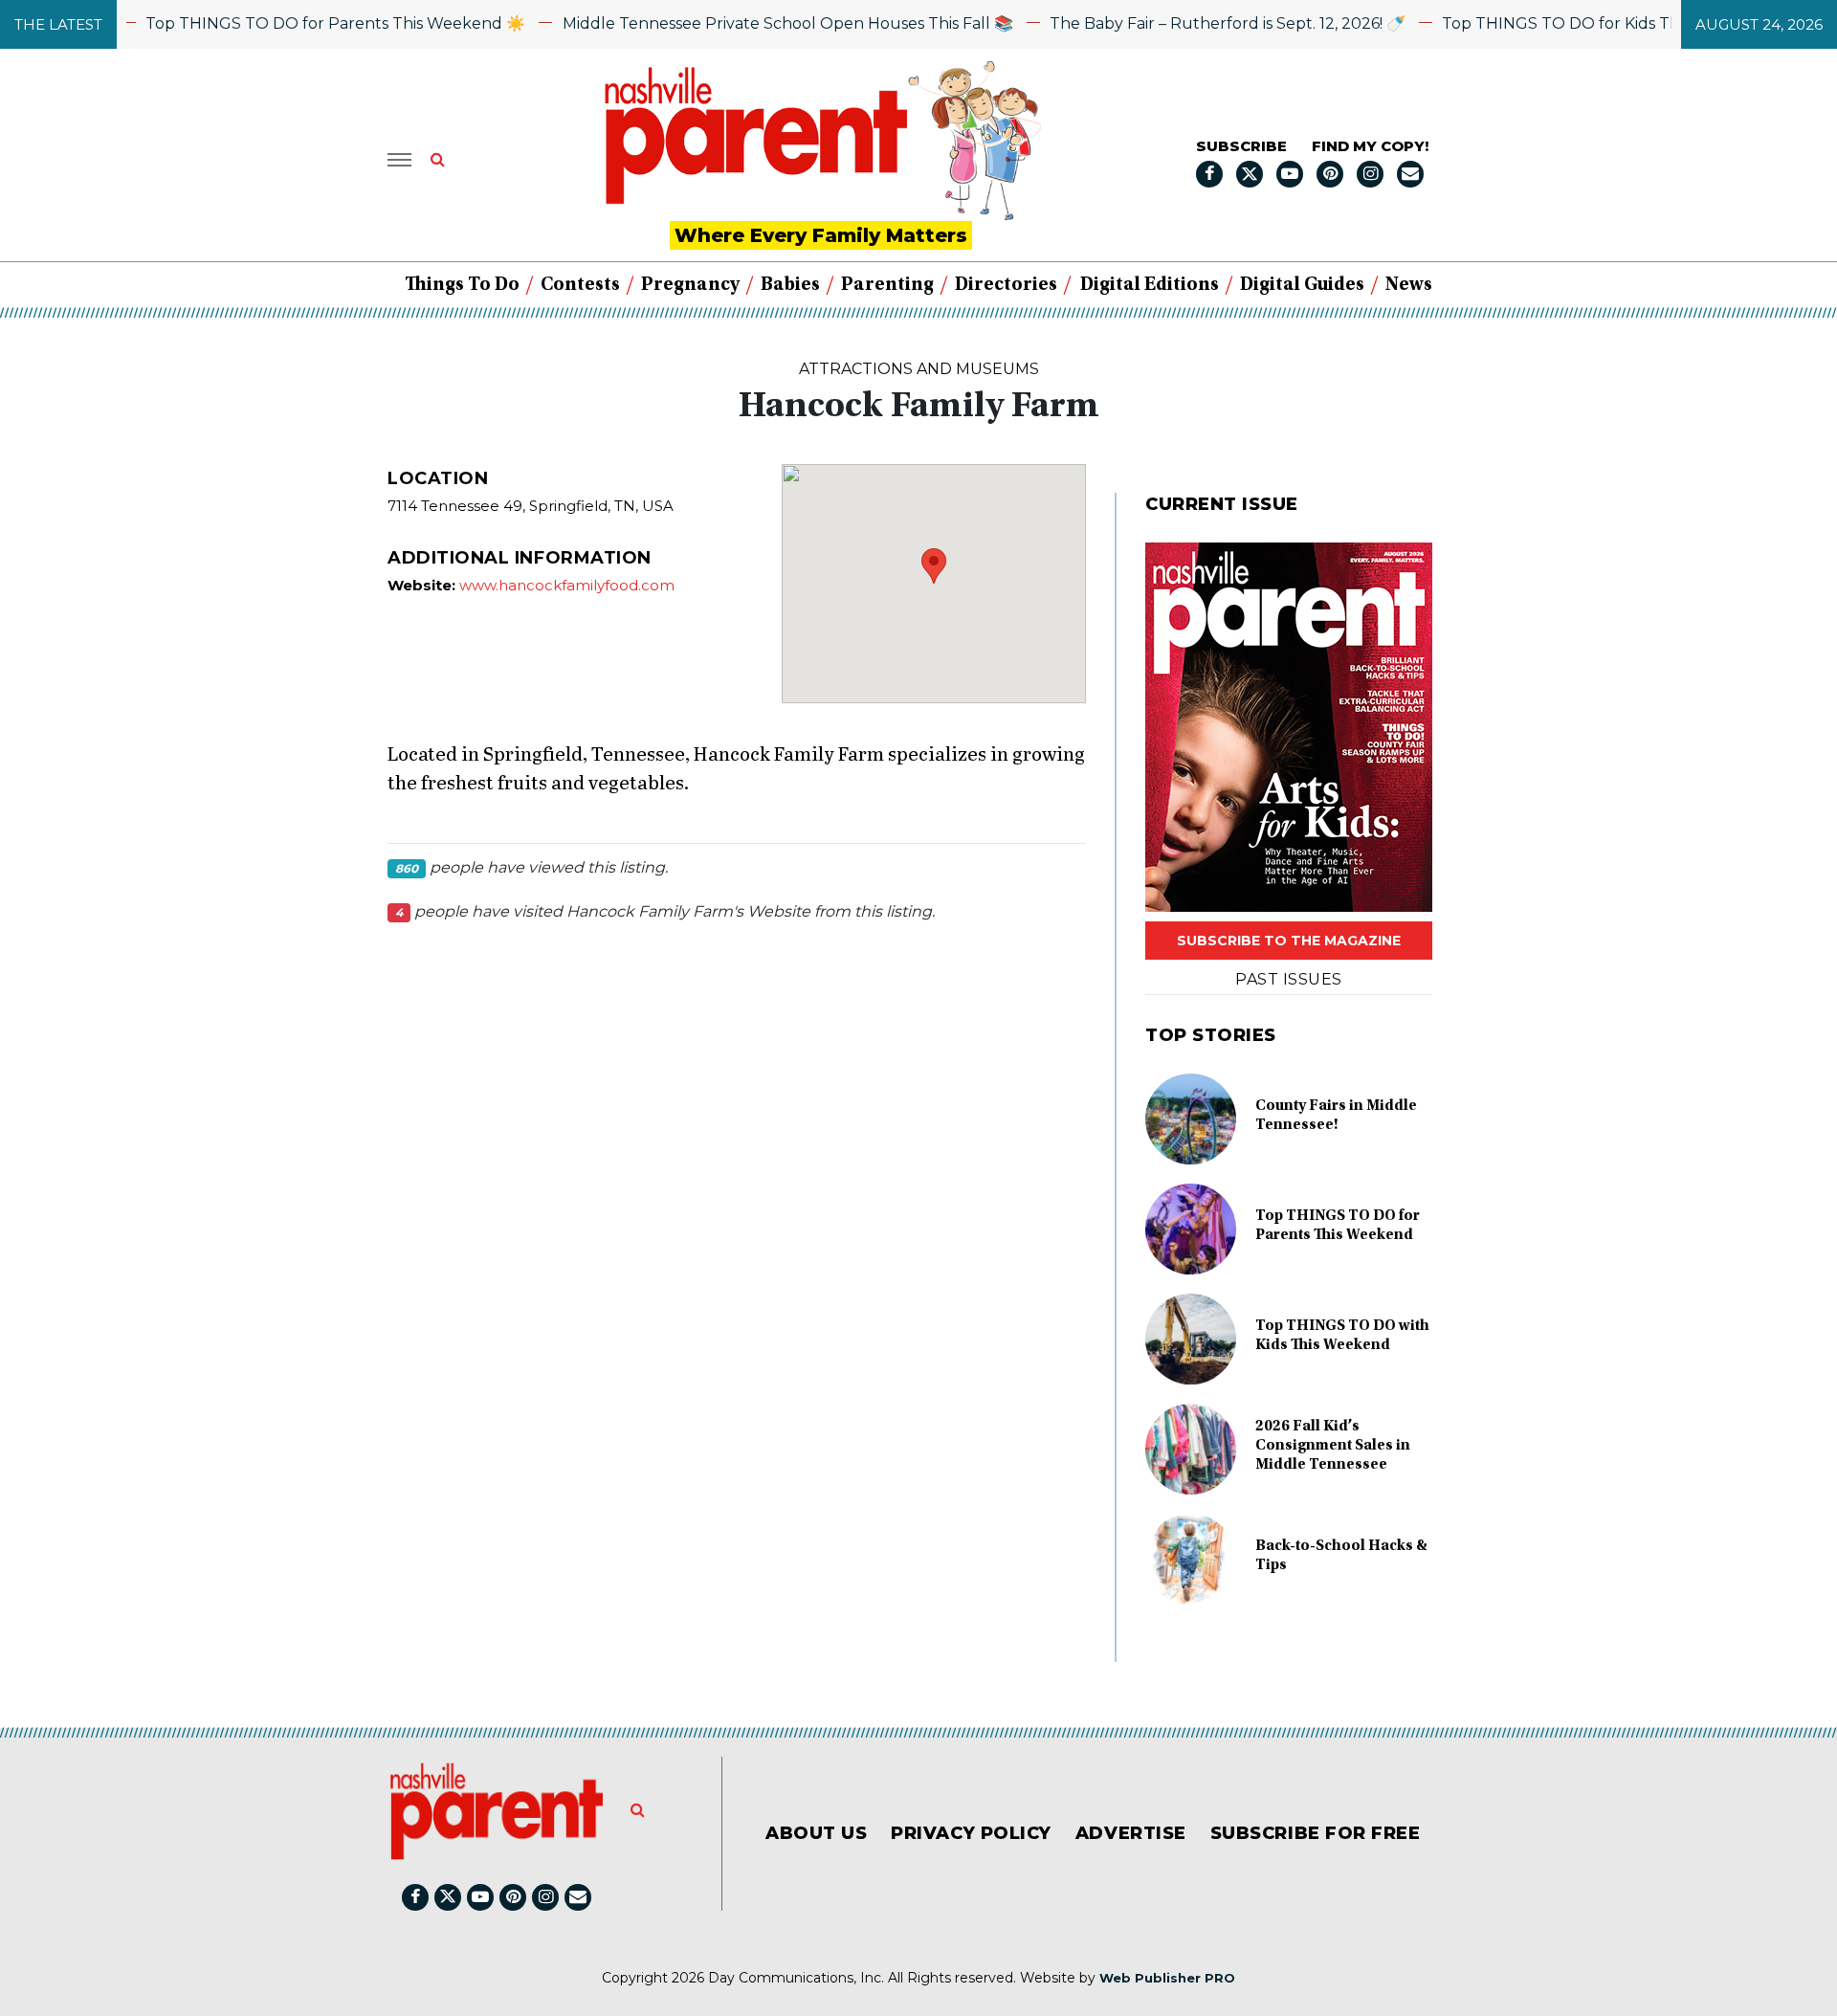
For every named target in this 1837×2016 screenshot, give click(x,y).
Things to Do (462, 285)
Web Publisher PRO (1167, 1978)
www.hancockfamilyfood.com (567, 585)
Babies (790, 285)
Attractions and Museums (919, 369)
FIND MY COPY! (1370, 146)
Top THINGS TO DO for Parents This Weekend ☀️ (297, 23)
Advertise (1131, 1833)
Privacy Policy (971, 1833)
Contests (580, 285)
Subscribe (1241, 146)
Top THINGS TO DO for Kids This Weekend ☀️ (1579, 23)
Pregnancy (690, 285)
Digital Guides (1302, 285)
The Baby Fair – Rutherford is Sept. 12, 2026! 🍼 (1189, 23)
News (1409, 285)
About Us (816, 1833)
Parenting (887, 285)
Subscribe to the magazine (1289, 941)
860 (407, 868)
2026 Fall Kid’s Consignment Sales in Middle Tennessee (1333, 1446)
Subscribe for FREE (1316, 1833)
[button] (934, 566)
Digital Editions (1150, 285)
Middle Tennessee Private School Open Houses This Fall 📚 (749, 23)
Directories (1006, 285)
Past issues (1288, 979)
